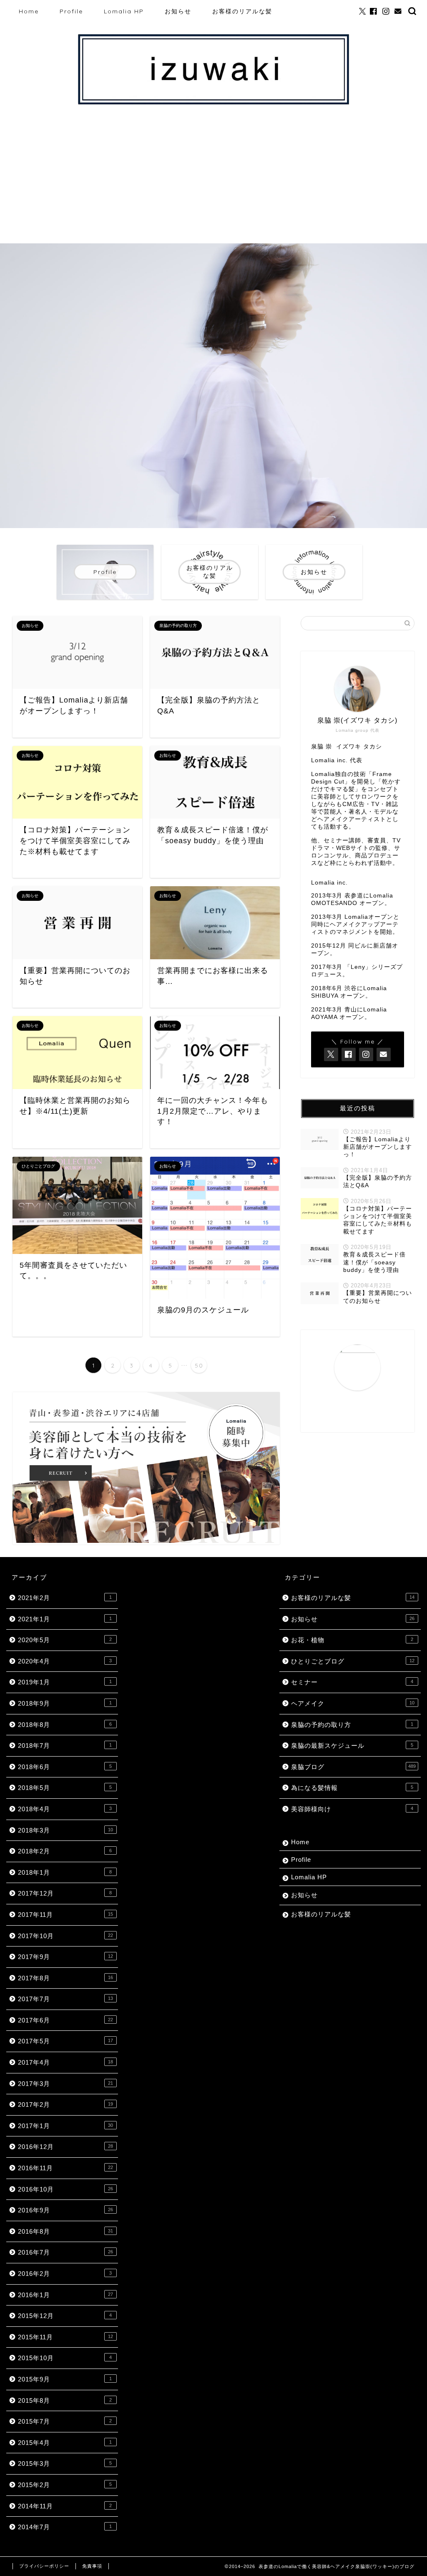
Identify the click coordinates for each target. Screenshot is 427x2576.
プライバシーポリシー (44, 2566)
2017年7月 (65, 1999)
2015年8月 (65, 2400)
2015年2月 (65, 2485)
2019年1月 (65, 1682)
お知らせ (178, 11)
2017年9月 (65, 1957)
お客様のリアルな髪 (242, 11)
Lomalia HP (124, 11)
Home (29, 11)
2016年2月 (65, 2274)
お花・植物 (352, 1640)
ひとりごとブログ (353, 1661)
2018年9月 (65, 1703)
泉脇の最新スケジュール (352, 1746)
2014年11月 (65, 2506)
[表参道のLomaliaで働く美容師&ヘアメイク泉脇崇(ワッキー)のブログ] (213, 104)
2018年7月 (65, 1746)
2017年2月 (65, 2105)
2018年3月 (65, 1830)
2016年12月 (65, 2147)
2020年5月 (65, 1640)
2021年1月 (65, 1619)
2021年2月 (65, 1598)
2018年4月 (65, 1809)
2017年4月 (65, 2062)
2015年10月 (65, 2358)
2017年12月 (65, 1893)
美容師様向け (352, 1809)
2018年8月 (65, 1725)
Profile (71, 11)
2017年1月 (65, 2126)
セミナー (352, 1682)
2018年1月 (65, 1872)
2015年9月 (65, 2379)
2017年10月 (65, 1936)
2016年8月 (65, 2231)
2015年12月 (65, 2316)
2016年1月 (65, 2295)
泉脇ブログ (353, 1767)
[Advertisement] (213, 181)
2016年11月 (65, 2168)
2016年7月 (65, 2252)
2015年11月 (65, 2337)
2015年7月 (65, 2421)
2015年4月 (65, 2443)
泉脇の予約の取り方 (352, 1725)
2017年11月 (65, 1915)
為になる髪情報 (352, 1788)
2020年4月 (65, 1661)
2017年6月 (65, 2020)
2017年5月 (65, 2041)
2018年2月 (65, 1851)
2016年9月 (65, 2210)
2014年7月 (65, 2527)
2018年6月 (65, 1767)
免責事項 (92, 2566)
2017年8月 (65, 1978)
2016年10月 (65, 2189)
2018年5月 (65, 1788)
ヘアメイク (353, 1703)
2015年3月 (65, 2464)
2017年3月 (65, 2084)
